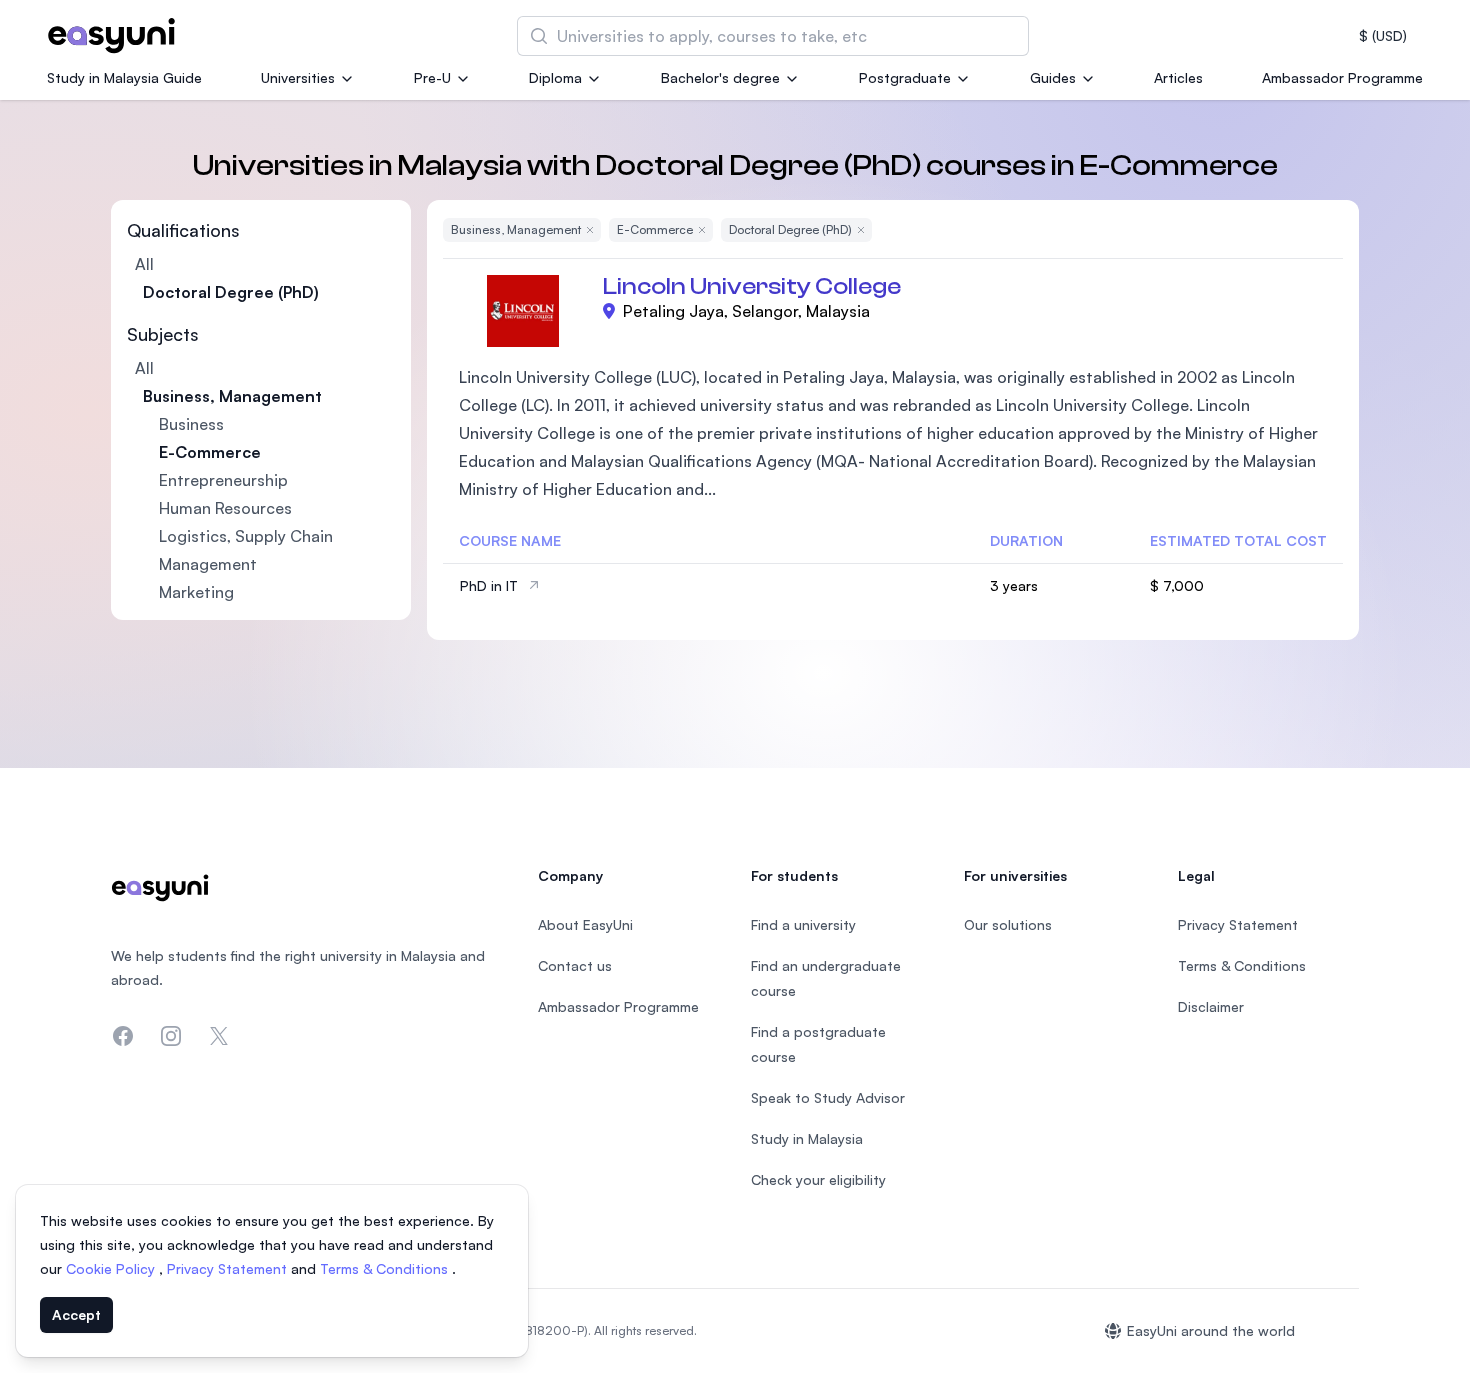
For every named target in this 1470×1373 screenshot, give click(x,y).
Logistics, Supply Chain (246, 536)
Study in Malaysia (807, 1138)
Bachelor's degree (720, 77)
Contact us (575, 965)
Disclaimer (1211, 1006)
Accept (76, 1314)
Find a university (803, 924)
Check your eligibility (818, 1179)
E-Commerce (210, 452)
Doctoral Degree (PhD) (231, 292)
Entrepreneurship (223, 480)
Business (191, 424)
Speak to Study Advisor (828, 1097)
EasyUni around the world (1211, 1330)
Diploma (555, 77)
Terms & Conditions (386, 1268)
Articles (1178, 77)
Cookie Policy (112, 1268)
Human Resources (225, 508)
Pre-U (432, 77)
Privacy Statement (229, 1268)
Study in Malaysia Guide (124, 77)
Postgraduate (905, 77)
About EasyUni (585, 924)
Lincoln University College (752, 286)
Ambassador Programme (1342, 77)
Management (208, 564)
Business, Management (232, 396)
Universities (298, 77)
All (144, 264)
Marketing (196, 592)
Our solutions (1008, 924)
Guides (1053, 77)
